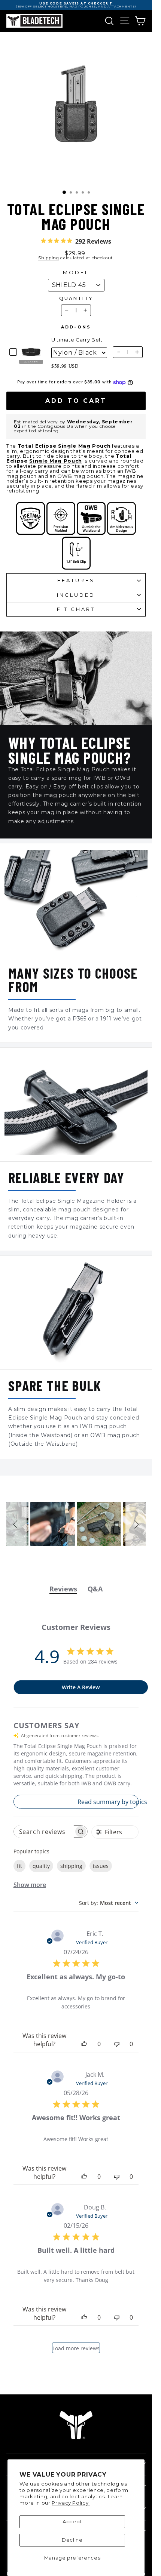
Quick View (31, 362)
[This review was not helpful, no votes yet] (117, 2044)
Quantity (76, 299)
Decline (72, 2540)
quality (41, 1866)
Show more (30, 1885)
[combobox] (109, 1903)
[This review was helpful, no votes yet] (84, 2044)
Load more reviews (76, 2348)
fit (19, 1866)
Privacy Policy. (71, 2503)
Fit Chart (76, 609)
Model (76, 273)
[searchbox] (44, 1831)
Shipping (48, 258)
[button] (16, 1524)
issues (101, 1866)
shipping (71, 1866)
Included (76, 595)
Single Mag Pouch (56, 461)
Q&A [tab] (95, 1589)
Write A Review (81, 1687)
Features (76, 580)
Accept (72, 2521)
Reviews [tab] (63, 1589)
